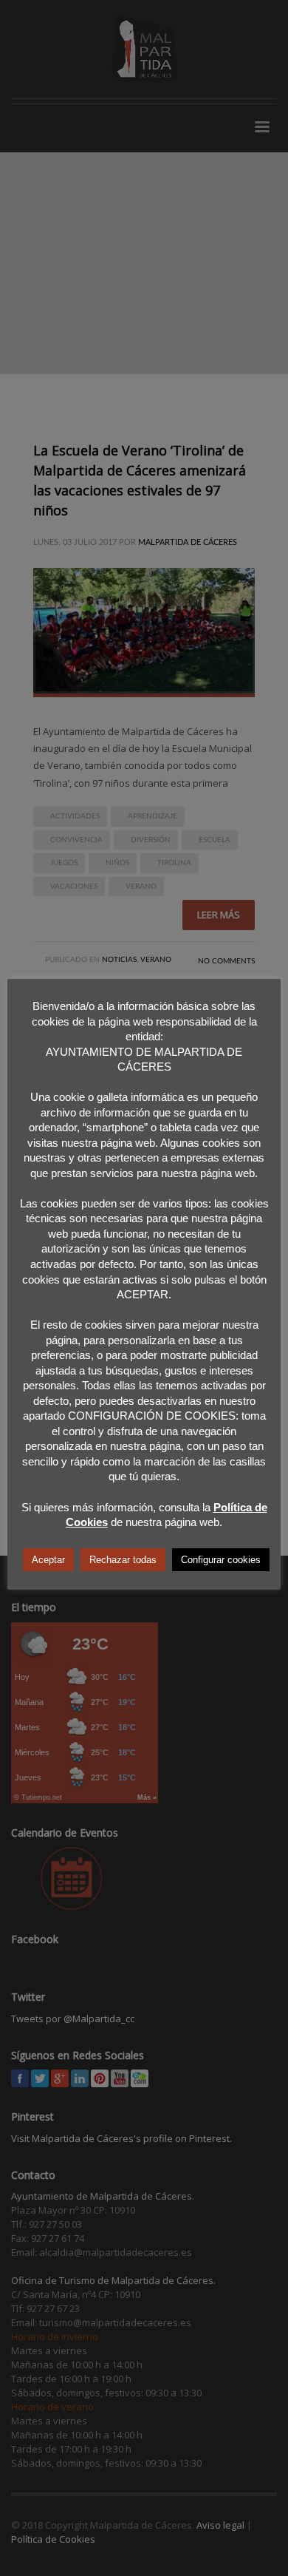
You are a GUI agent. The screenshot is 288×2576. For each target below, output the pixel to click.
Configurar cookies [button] (221, 1560)
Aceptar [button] (48, 1560)
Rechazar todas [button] (123, 1560)
